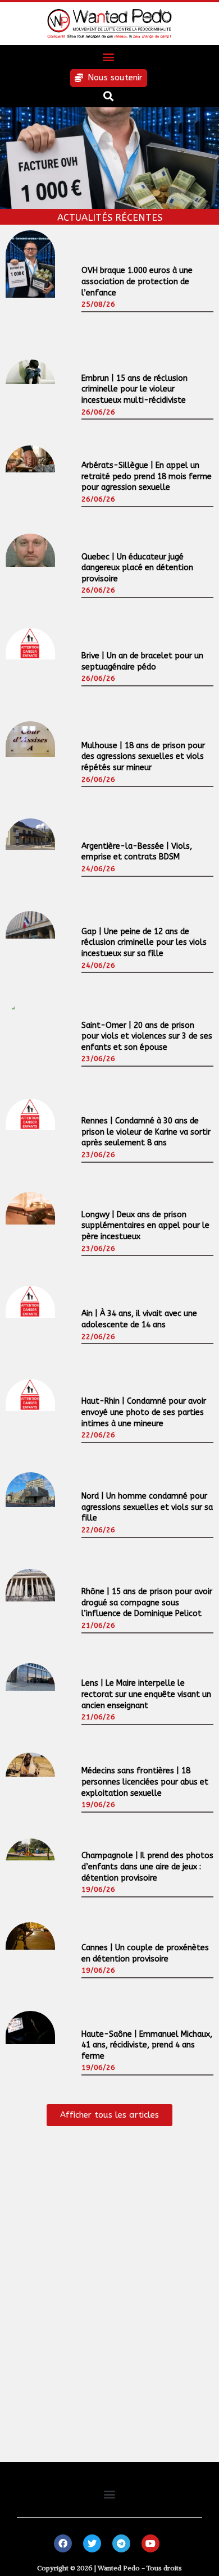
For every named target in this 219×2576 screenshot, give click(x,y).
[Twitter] (92, 2543)
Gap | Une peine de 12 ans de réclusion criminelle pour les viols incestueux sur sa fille (144, 943)
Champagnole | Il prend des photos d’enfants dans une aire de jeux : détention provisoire (147, 1867)
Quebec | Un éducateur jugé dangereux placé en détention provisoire (137, 568)
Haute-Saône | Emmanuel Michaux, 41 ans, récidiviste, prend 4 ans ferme (147, 2045)
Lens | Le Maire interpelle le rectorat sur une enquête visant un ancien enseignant (146, 1694)
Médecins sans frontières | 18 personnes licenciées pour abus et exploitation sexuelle (145, 1782)
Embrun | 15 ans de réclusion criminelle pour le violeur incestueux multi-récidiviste (134, 389)
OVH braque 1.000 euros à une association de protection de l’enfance (137, 281)
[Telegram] (121, 2543)
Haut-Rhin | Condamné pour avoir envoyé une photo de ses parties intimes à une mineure (144, 1412)
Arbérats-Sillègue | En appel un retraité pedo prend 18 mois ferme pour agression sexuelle (147, 476)
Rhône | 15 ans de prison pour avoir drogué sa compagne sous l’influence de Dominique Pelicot (147, 1603)
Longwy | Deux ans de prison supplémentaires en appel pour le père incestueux (145, 1226)
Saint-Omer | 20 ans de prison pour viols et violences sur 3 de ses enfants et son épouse (147, 1036)
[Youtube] (150, 2543)
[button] (109, 57)
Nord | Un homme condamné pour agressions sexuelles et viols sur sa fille (147, 1507)
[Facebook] (63, 2543)
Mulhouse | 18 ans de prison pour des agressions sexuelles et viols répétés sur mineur (143, 757)
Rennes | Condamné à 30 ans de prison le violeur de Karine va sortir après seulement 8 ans (146, 1132)
